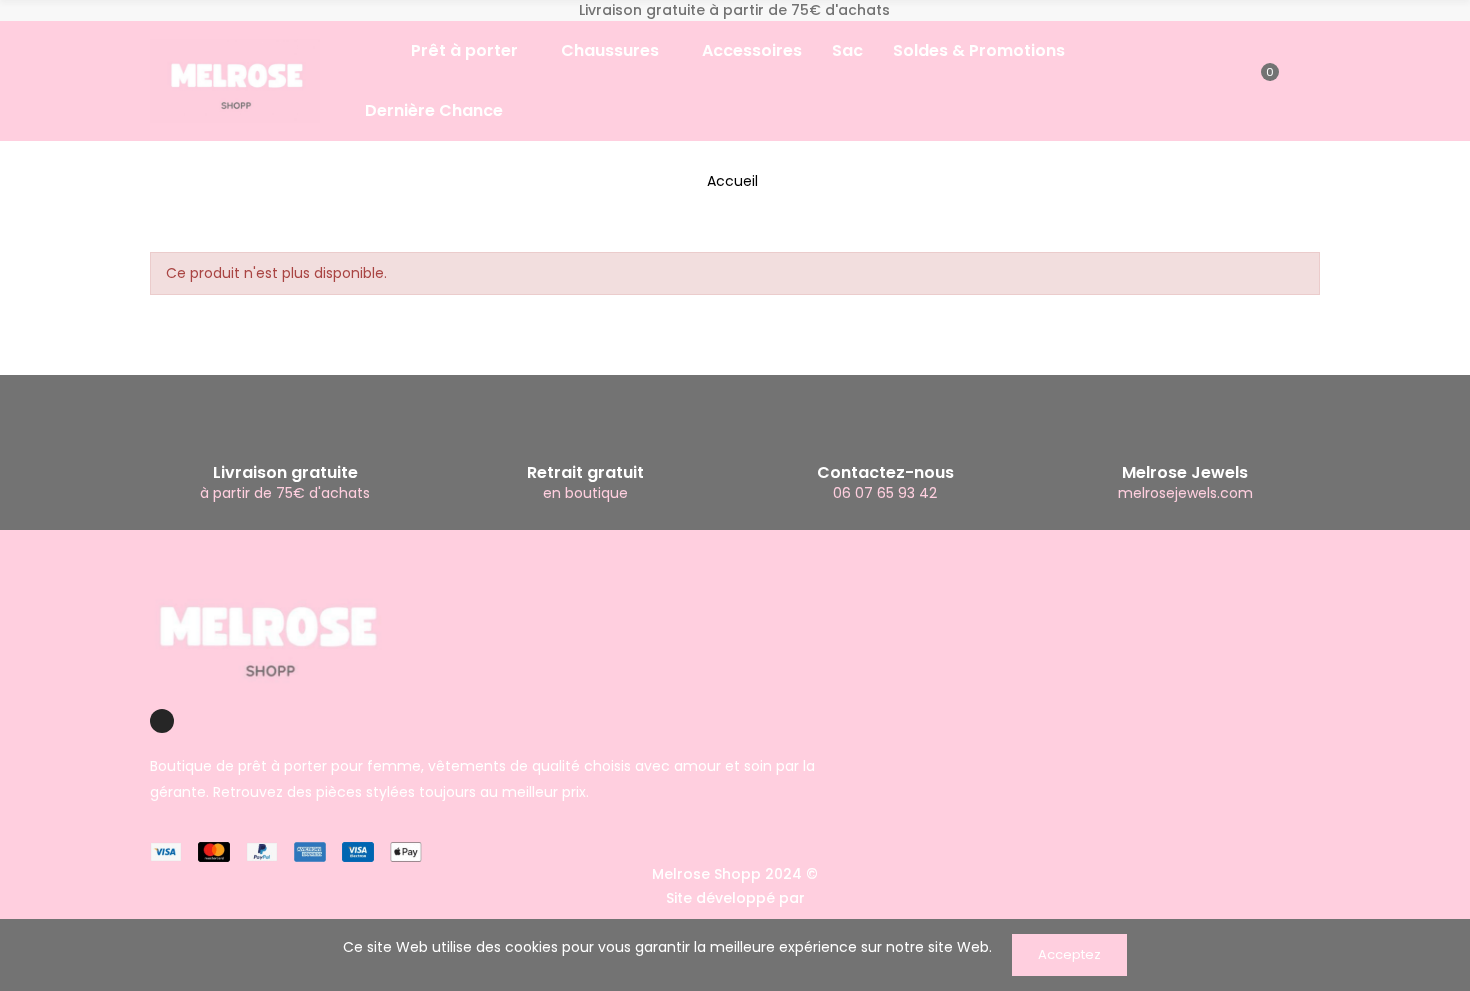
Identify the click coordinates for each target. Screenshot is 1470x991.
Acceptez (1069, 954)
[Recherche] (1230, 81)
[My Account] (1298, 81)
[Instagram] (162, 721)
